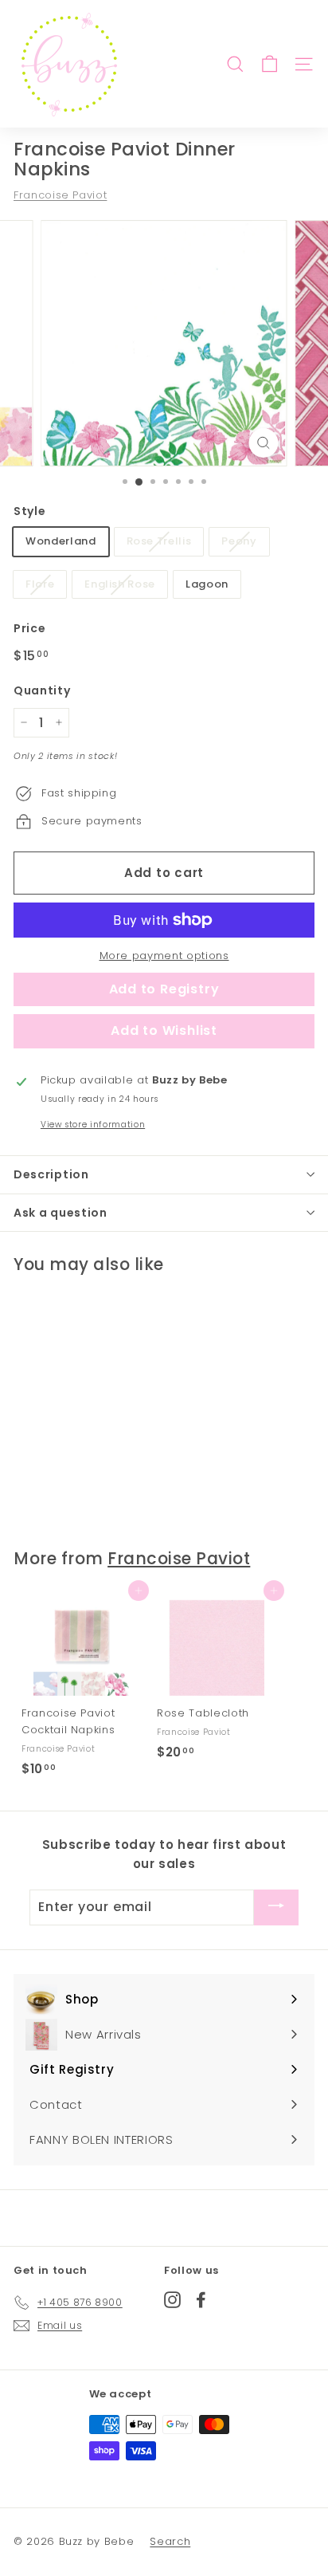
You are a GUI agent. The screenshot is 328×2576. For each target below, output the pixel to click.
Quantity (42, 690)
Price (29, 628)
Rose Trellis (159, 541)
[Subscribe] (276, 1907)
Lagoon (207, 584)
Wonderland (61, 541)
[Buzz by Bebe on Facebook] (201, 2300)
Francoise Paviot (60, 195)
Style (29, 511)
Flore (40, 584)
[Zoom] (263, 443)
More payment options (164, 956)
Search (170, 2541)
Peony (239, 541)
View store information (93, 1125)
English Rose (120, 584)
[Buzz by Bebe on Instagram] (172, 2300)
